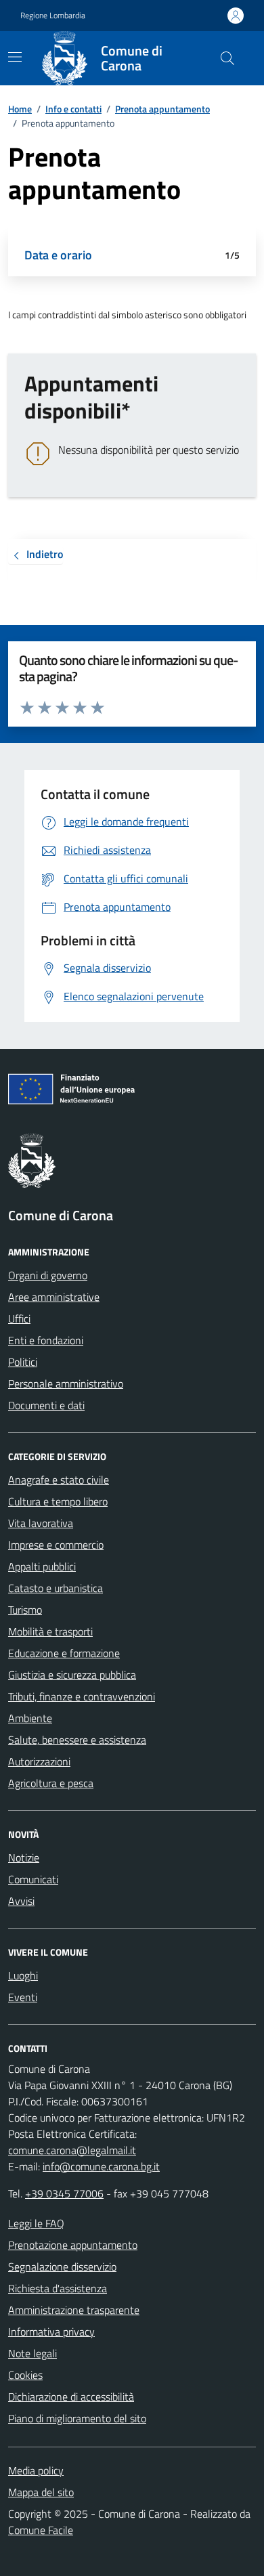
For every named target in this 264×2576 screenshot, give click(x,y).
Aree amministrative (54, 1297)
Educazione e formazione (64, 1653)
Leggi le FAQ (36, 2223)
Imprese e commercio (56, 1545)
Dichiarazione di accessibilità (71, 2397)
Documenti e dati (46, 1405)
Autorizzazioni (39, 1761)
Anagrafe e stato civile (59, 1480)
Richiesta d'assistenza (58, 2288)
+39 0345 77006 (64, 2193)
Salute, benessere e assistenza (77, 1740)
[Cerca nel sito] (227, 58)
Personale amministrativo (66, 1383)
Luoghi (23, 1975)
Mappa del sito (41, 2492)
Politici (23, 1362)
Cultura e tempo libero (58, 1501)
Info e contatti (73, 109)
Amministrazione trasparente (74, 2310)
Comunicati (33, 1879)
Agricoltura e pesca (51, 1783)
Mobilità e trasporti (50, 1631)
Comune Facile (41, 2530)
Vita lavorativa (41, 1523)
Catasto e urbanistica (56, 1588)
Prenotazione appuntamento (73, 2245)
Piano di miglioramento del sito (77, 2418)
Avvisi (21, 1901)
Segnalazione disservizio (62, 2267)
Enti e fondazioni (46, 1340)
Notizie (24, 1858)
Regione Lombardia (53, 16)
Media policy (36, 2470)
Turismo (25, 1610)
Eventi (23, 1997)
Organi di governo (48, 1275)
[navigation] (15, 57)
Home (20, 109)
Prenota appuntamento (162, 109)
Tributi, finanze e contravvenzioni (82, 1696)
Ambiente (30, 1718)
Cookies (25, 2375)
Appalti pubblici (42, 1566)
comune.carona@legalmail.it (72, 2150)
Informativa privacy (51, 2332)
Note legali (32, 2353)
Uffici (19, 1318)
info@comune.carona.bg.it (101, 2166)
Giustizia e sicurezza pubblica (72, 1675)
